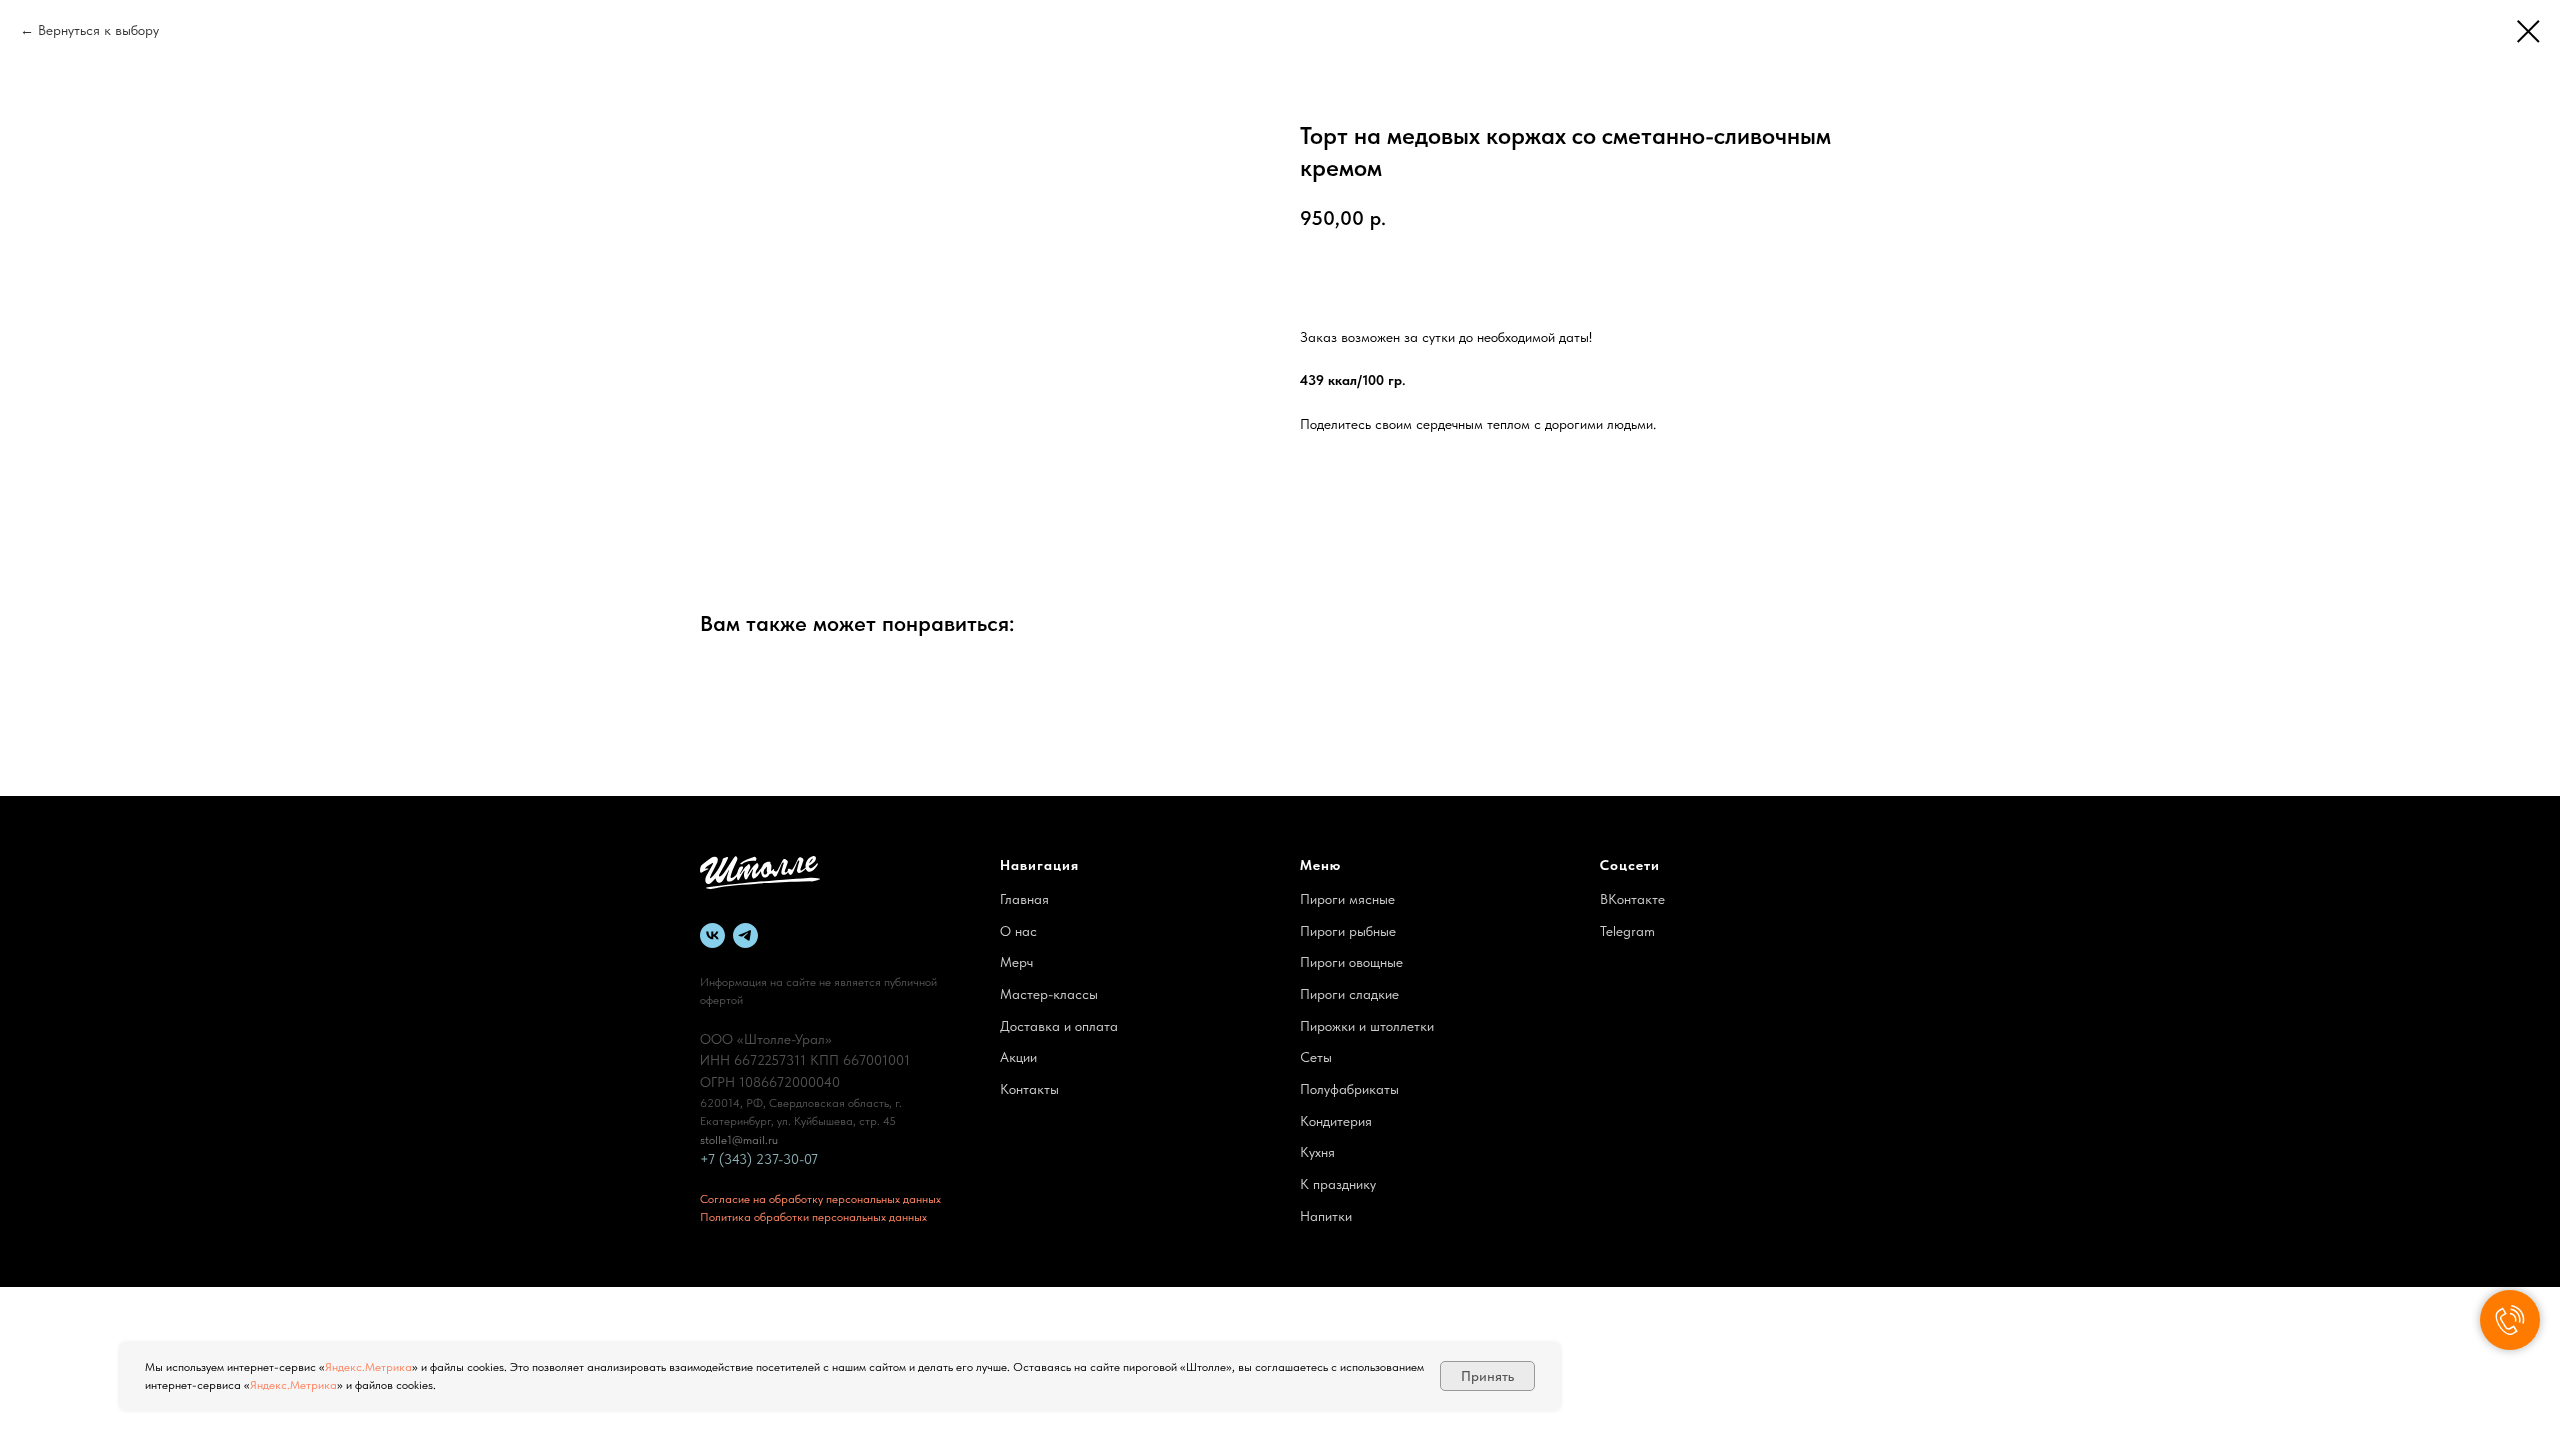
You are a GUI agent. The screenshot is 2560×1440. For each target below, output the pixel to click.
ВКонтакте (1632, 899)
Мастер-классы (1049, 994)
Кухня (1317, 1152)
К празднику (1338, 1184)
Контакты (1029, 1089)
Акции (1018, 1057)
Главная (1024, 899)
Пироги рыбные (1348, 931)
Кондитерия (1336, 1121)
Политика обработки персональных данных (813, 1217)
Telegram (1627, 931)
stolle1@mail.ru (739, 1140)
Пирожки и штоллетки (1367, 1026)
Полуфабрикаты (1349, 1089)
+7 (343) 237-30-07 (759, 1159)
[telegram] (745, 935)
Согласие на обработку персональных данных (820, 1199)
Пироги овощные (1351, 962)
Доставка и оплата (1059, 1026)
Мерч (1016, 962)
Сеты (1316, 1057)
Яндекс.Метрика (368, 1367)
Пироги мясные (1347, 899)
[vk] (712, 935)
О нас (1018, 931)
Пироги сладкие (1349, 994)
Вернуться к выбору (98, 30)
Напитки (1326, 1216)
